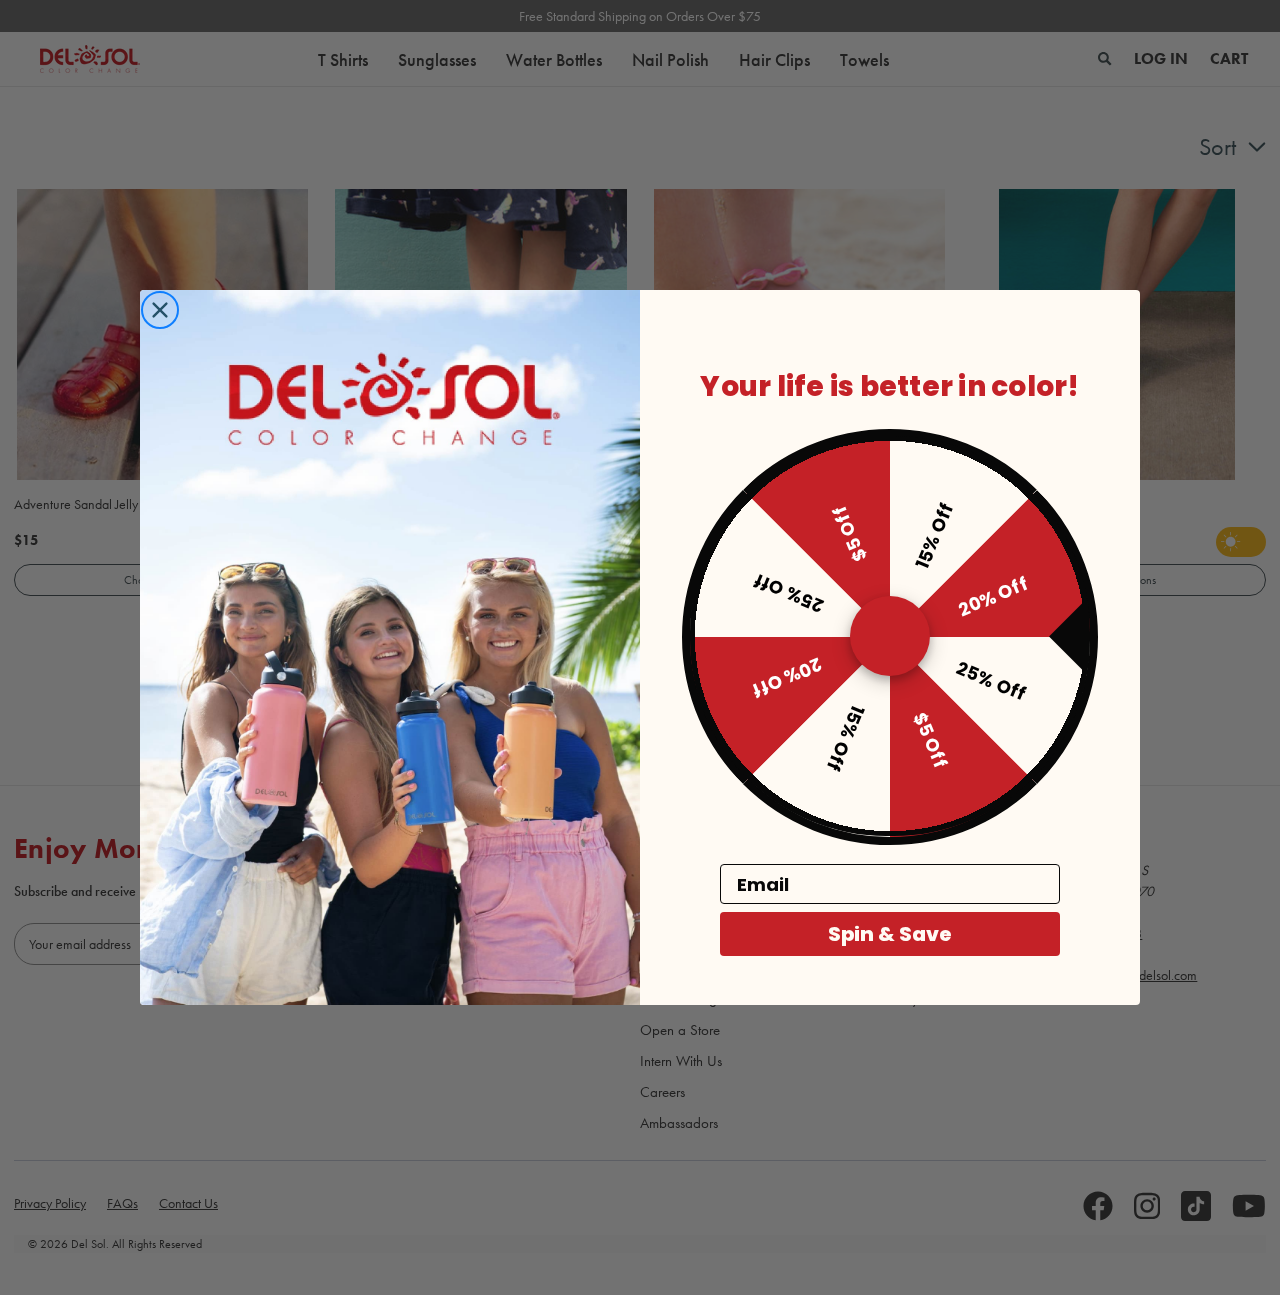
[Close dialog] (160, 310)
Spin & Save (890, 935)
